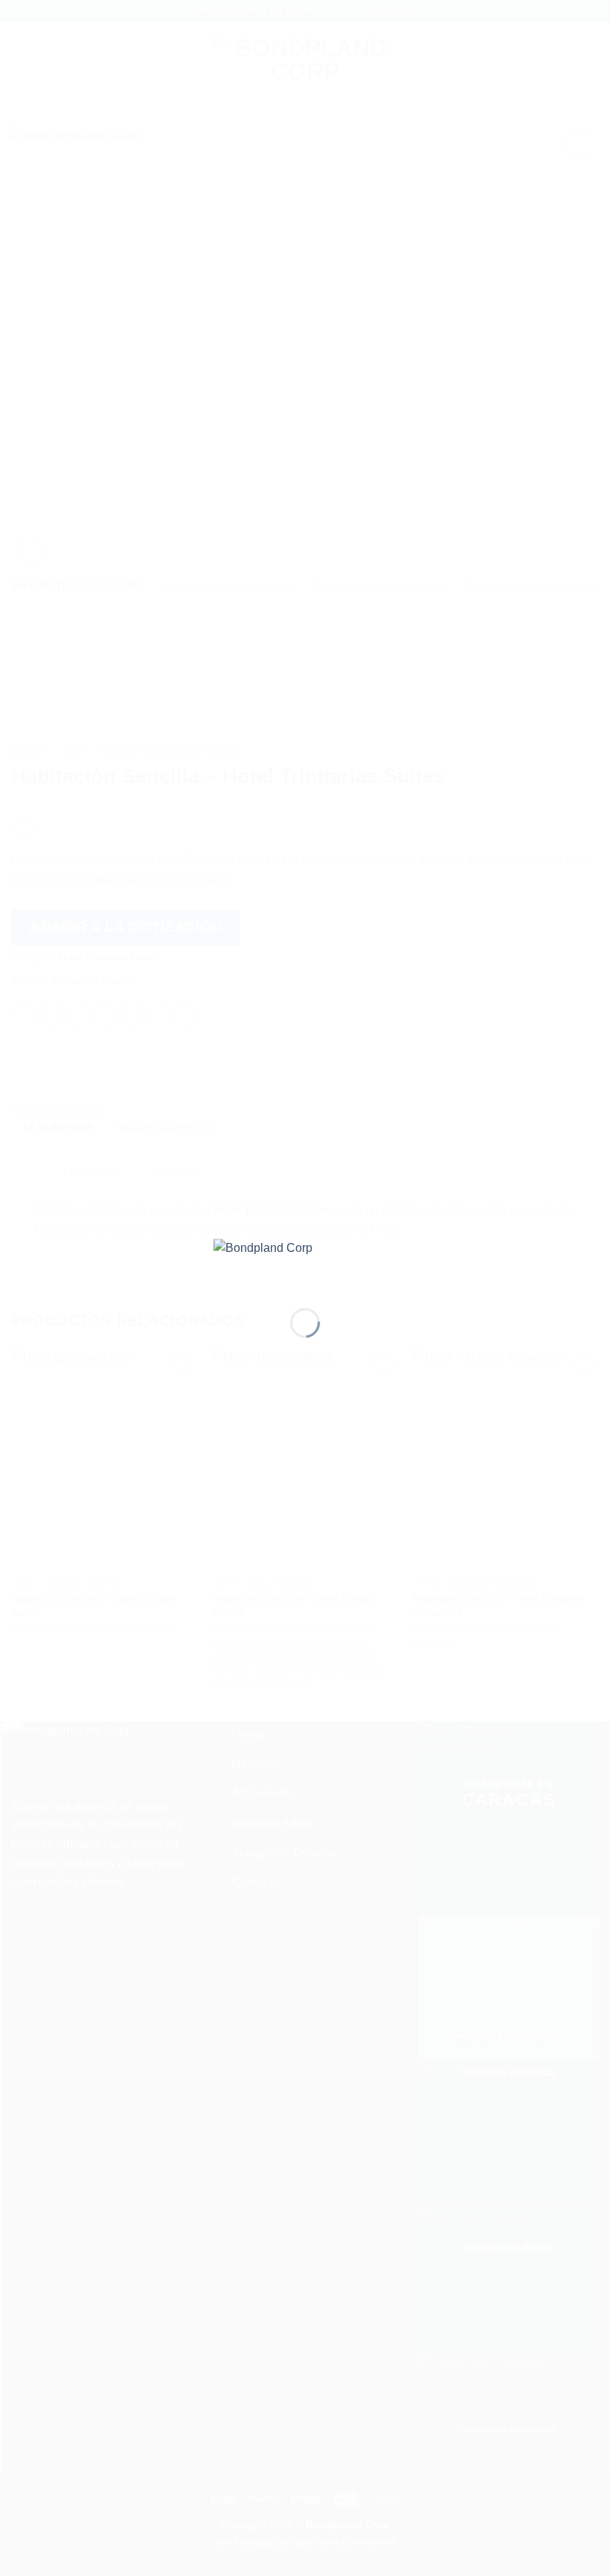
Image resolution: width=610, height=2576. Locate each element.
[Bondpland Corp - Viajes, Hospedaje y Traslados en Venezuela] (305, 1261)
